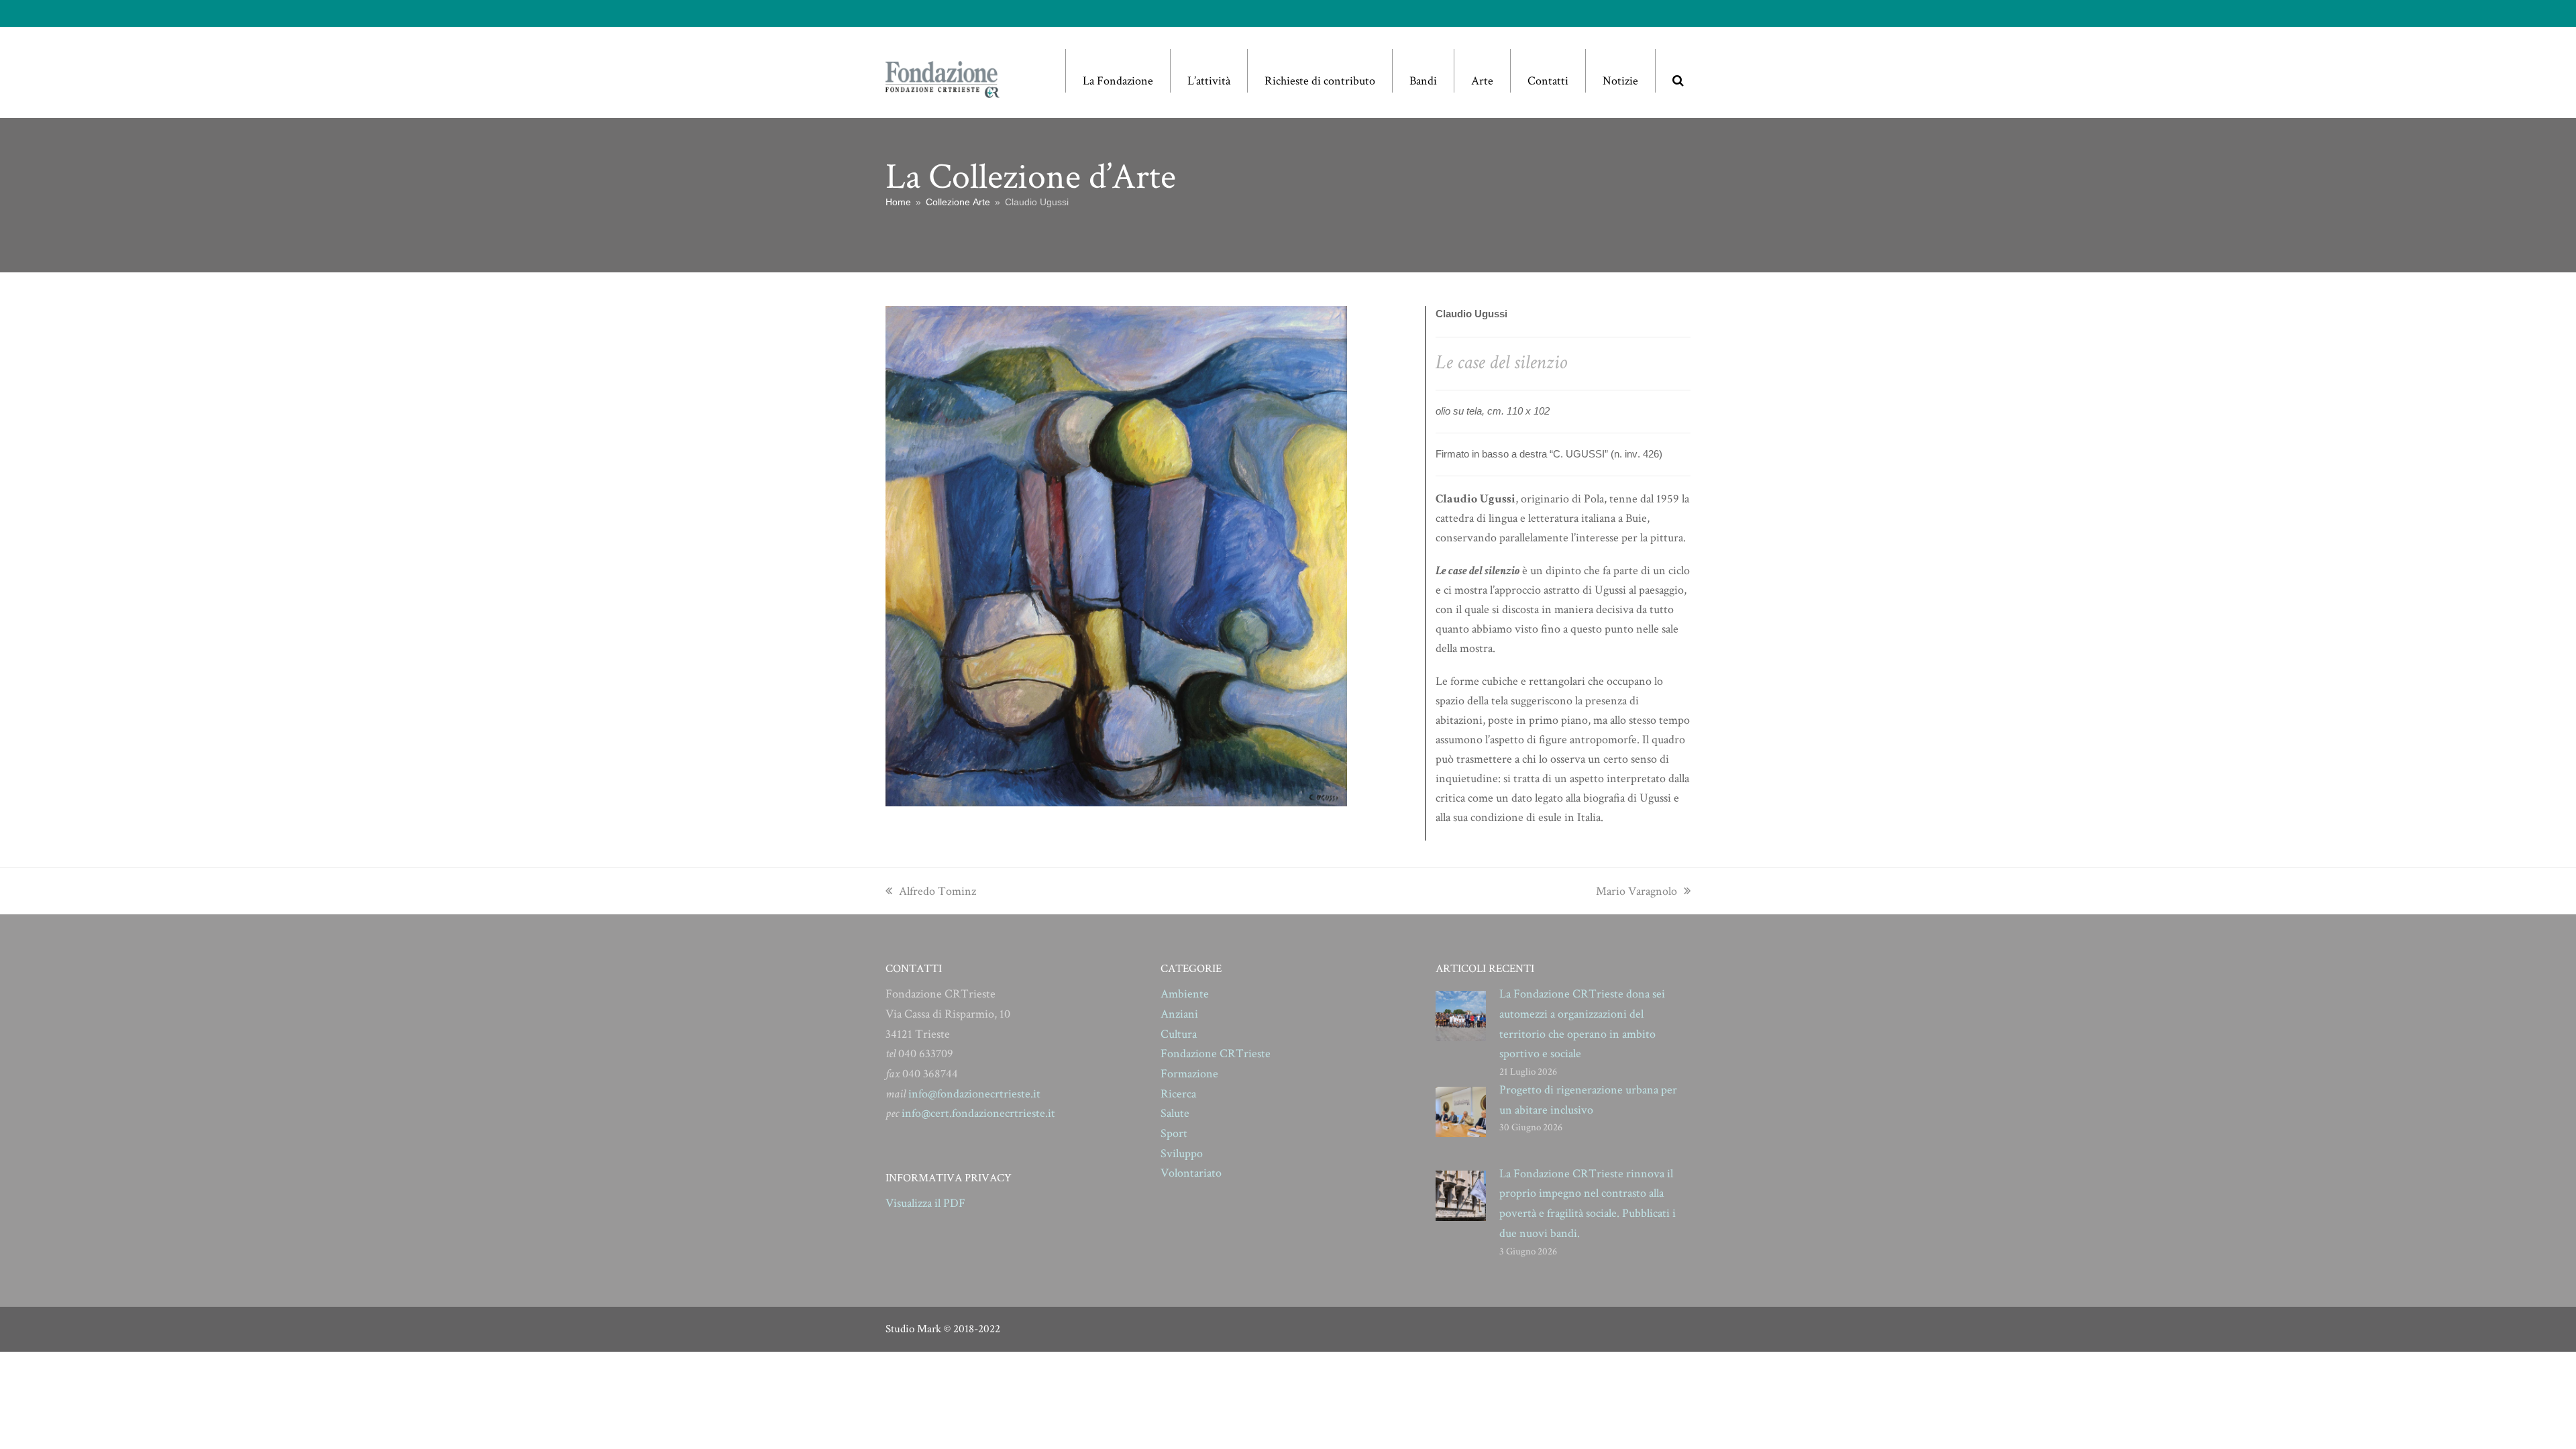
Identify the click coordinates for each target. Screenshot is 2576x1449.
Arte (1482, 81)
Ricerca (1178, 1094)
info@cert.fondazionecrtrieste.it (978, 1113)
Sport (1174, 1133)
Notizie (1620, 81)
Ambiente (1185, 994)
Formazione (1189, 1074)
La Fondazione (1118, 81)
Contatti (1548, 81)
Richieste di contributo (1320, 81)
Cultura (1179, 1034)
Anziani (1179, 1014)
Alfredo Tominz (937, 891)
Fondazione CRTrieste (1216, 1054)
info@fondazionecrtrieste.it (974, 1094)
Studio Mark (913, 1329)
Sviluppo (1182, 1153)
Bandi (1423, 81)
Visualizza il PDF (925, 1203)
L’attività (1209, 81)
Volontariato (1191, 1173)
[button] (1678, 71)
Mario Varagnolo (1636, 891)
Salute (1175, 1113)
